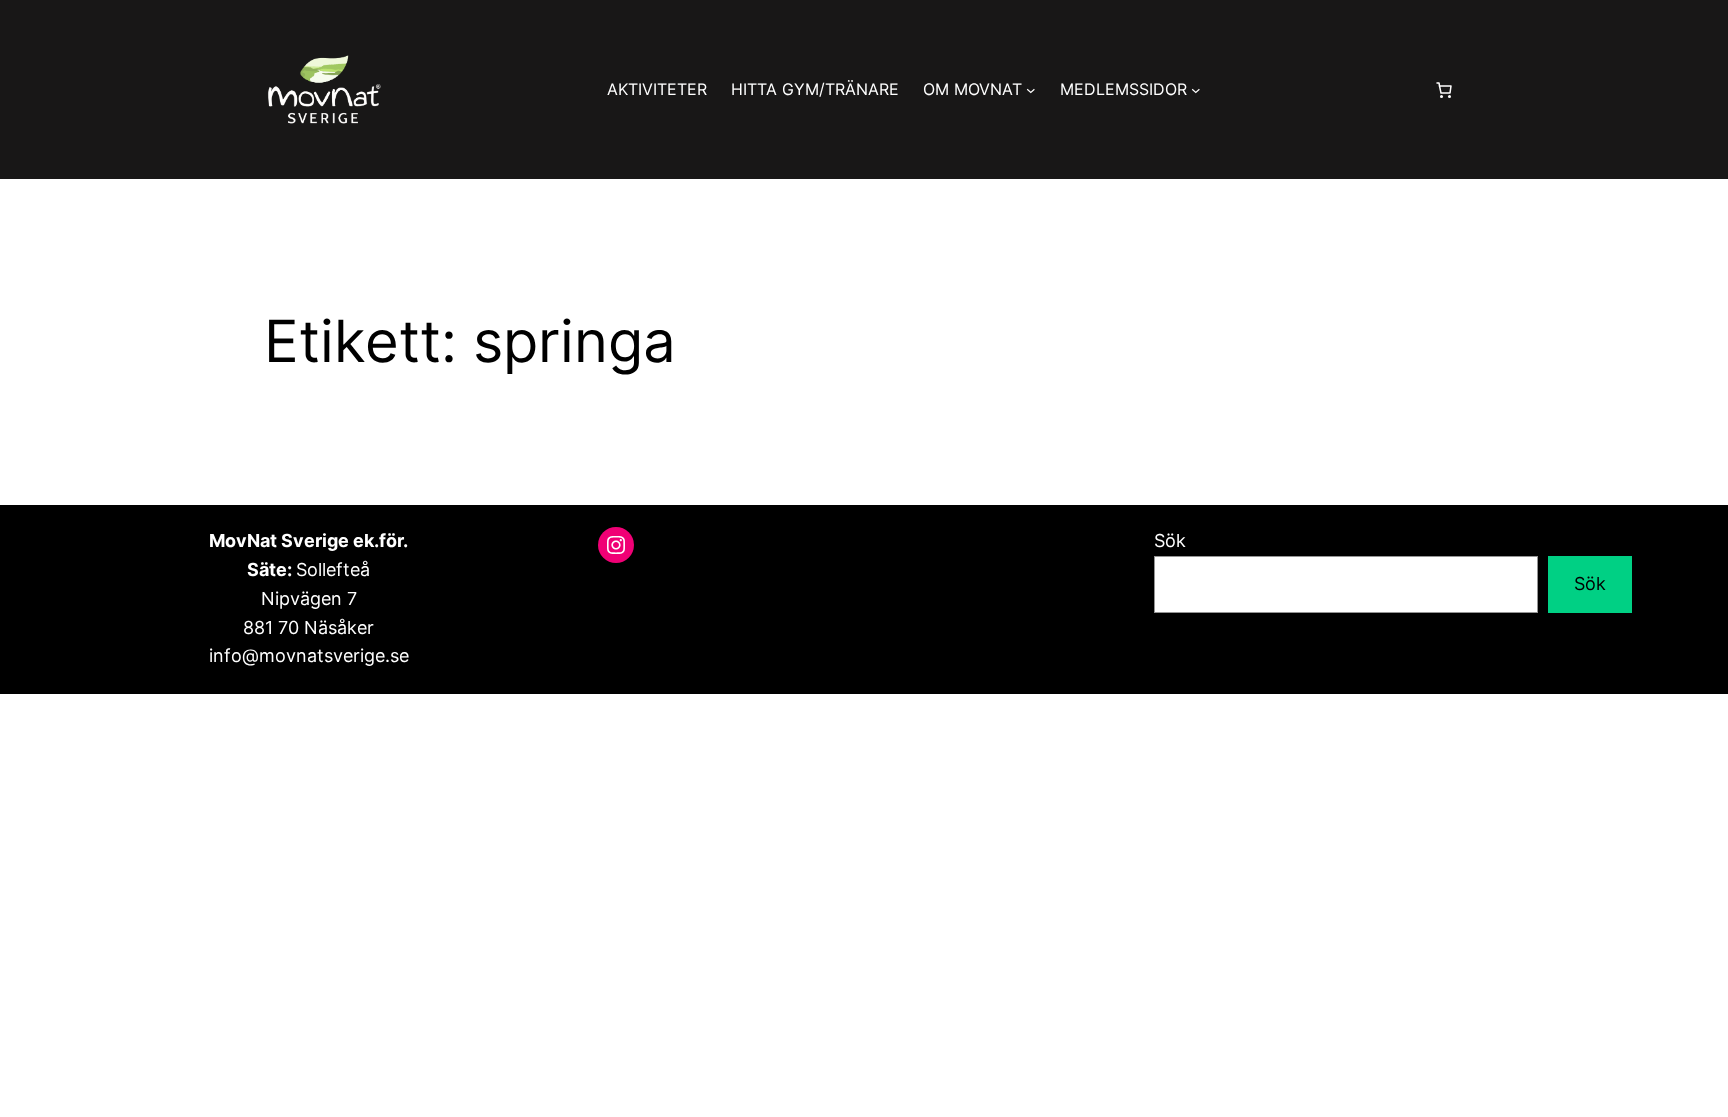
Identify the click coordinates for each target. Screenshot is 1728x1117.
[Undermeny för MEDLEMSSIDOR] (1196, 90)
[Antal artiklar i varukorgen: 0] (1444, 90)
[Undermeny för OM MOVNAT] (1031, 90)
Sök (1170, 540)
